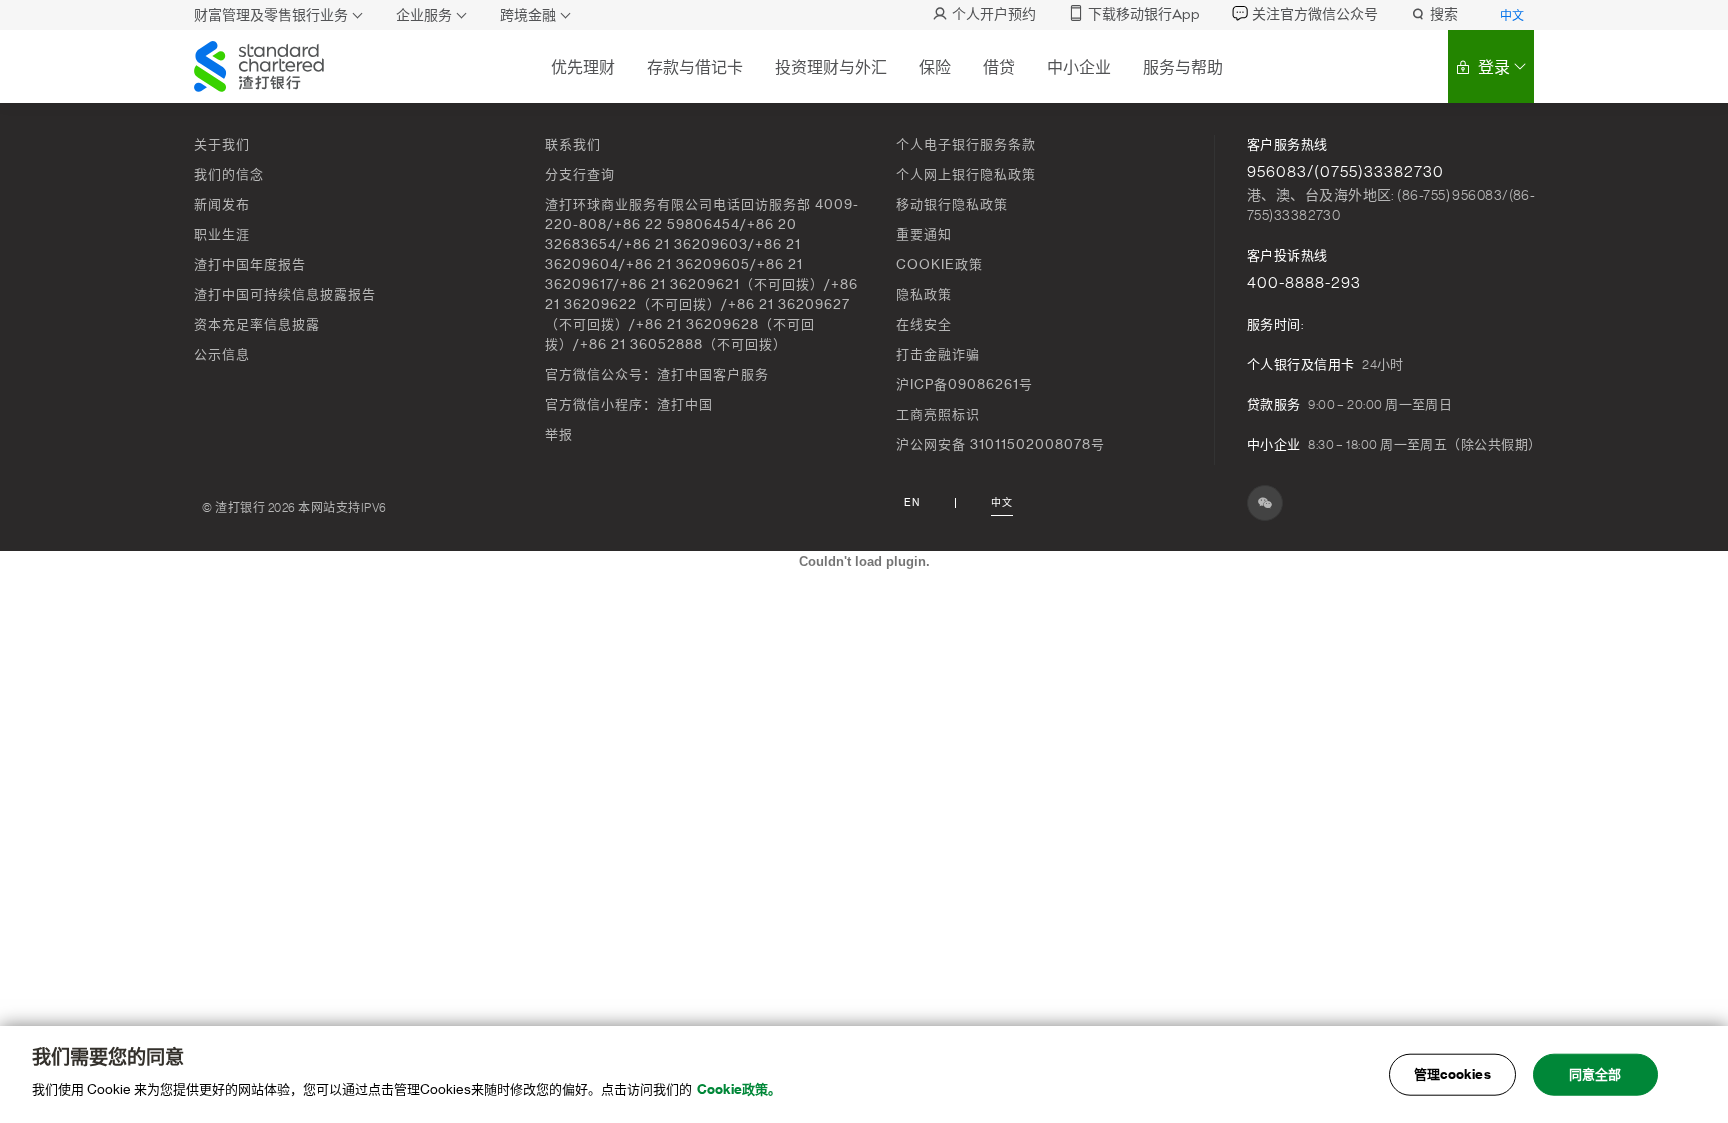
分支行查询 (580, 174)
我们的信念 (229, 174)
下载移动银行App (1144, 14)
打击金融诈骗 (938, 354)
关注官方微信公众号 (1315, 14)
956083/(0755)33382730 (1345, 172)
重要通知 (924, 234)
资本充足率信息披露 (257, 324)
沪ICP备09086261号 (964, 384)
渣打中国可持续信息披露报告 (285, 294)
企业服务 (424, 15)
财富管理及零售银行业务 (271, 15)
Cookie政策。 (739, 1089)
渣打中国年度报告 (250, 264)
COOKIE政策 (939, 264)
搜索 (1444, 14)
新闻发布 (222, 204)
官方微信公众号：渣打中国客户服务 (657, 374)
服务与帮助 (1183, 67)
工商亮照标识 (938, 414)
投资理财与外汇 (831, 67)
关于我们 (222, 144)
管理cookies (1452, 1074)
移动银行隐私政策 (952, 204)
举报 (559, 434)
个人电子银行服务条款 (966, 144)
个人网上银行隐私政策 (966, 174)
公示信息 (222, 354)
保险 (935, 67)
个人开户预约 (994, 14)
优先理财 (583, 67)
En (912, 503)
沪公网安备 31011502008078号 (1000, 444)
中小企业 (1079, 67)
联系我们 (573, 144)
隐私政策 (924, 294)
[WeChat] (1265, 503)
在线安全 (924, 324)
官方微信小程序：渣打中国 (629, 404)
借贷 (999, 67)
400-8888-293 (1304, 283)
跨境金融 (528, 15)
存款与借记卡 (695, 67)
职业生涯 (222, 234)
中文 (1512, 16)
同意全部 (1595, 1074)
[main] (864, 1074)
